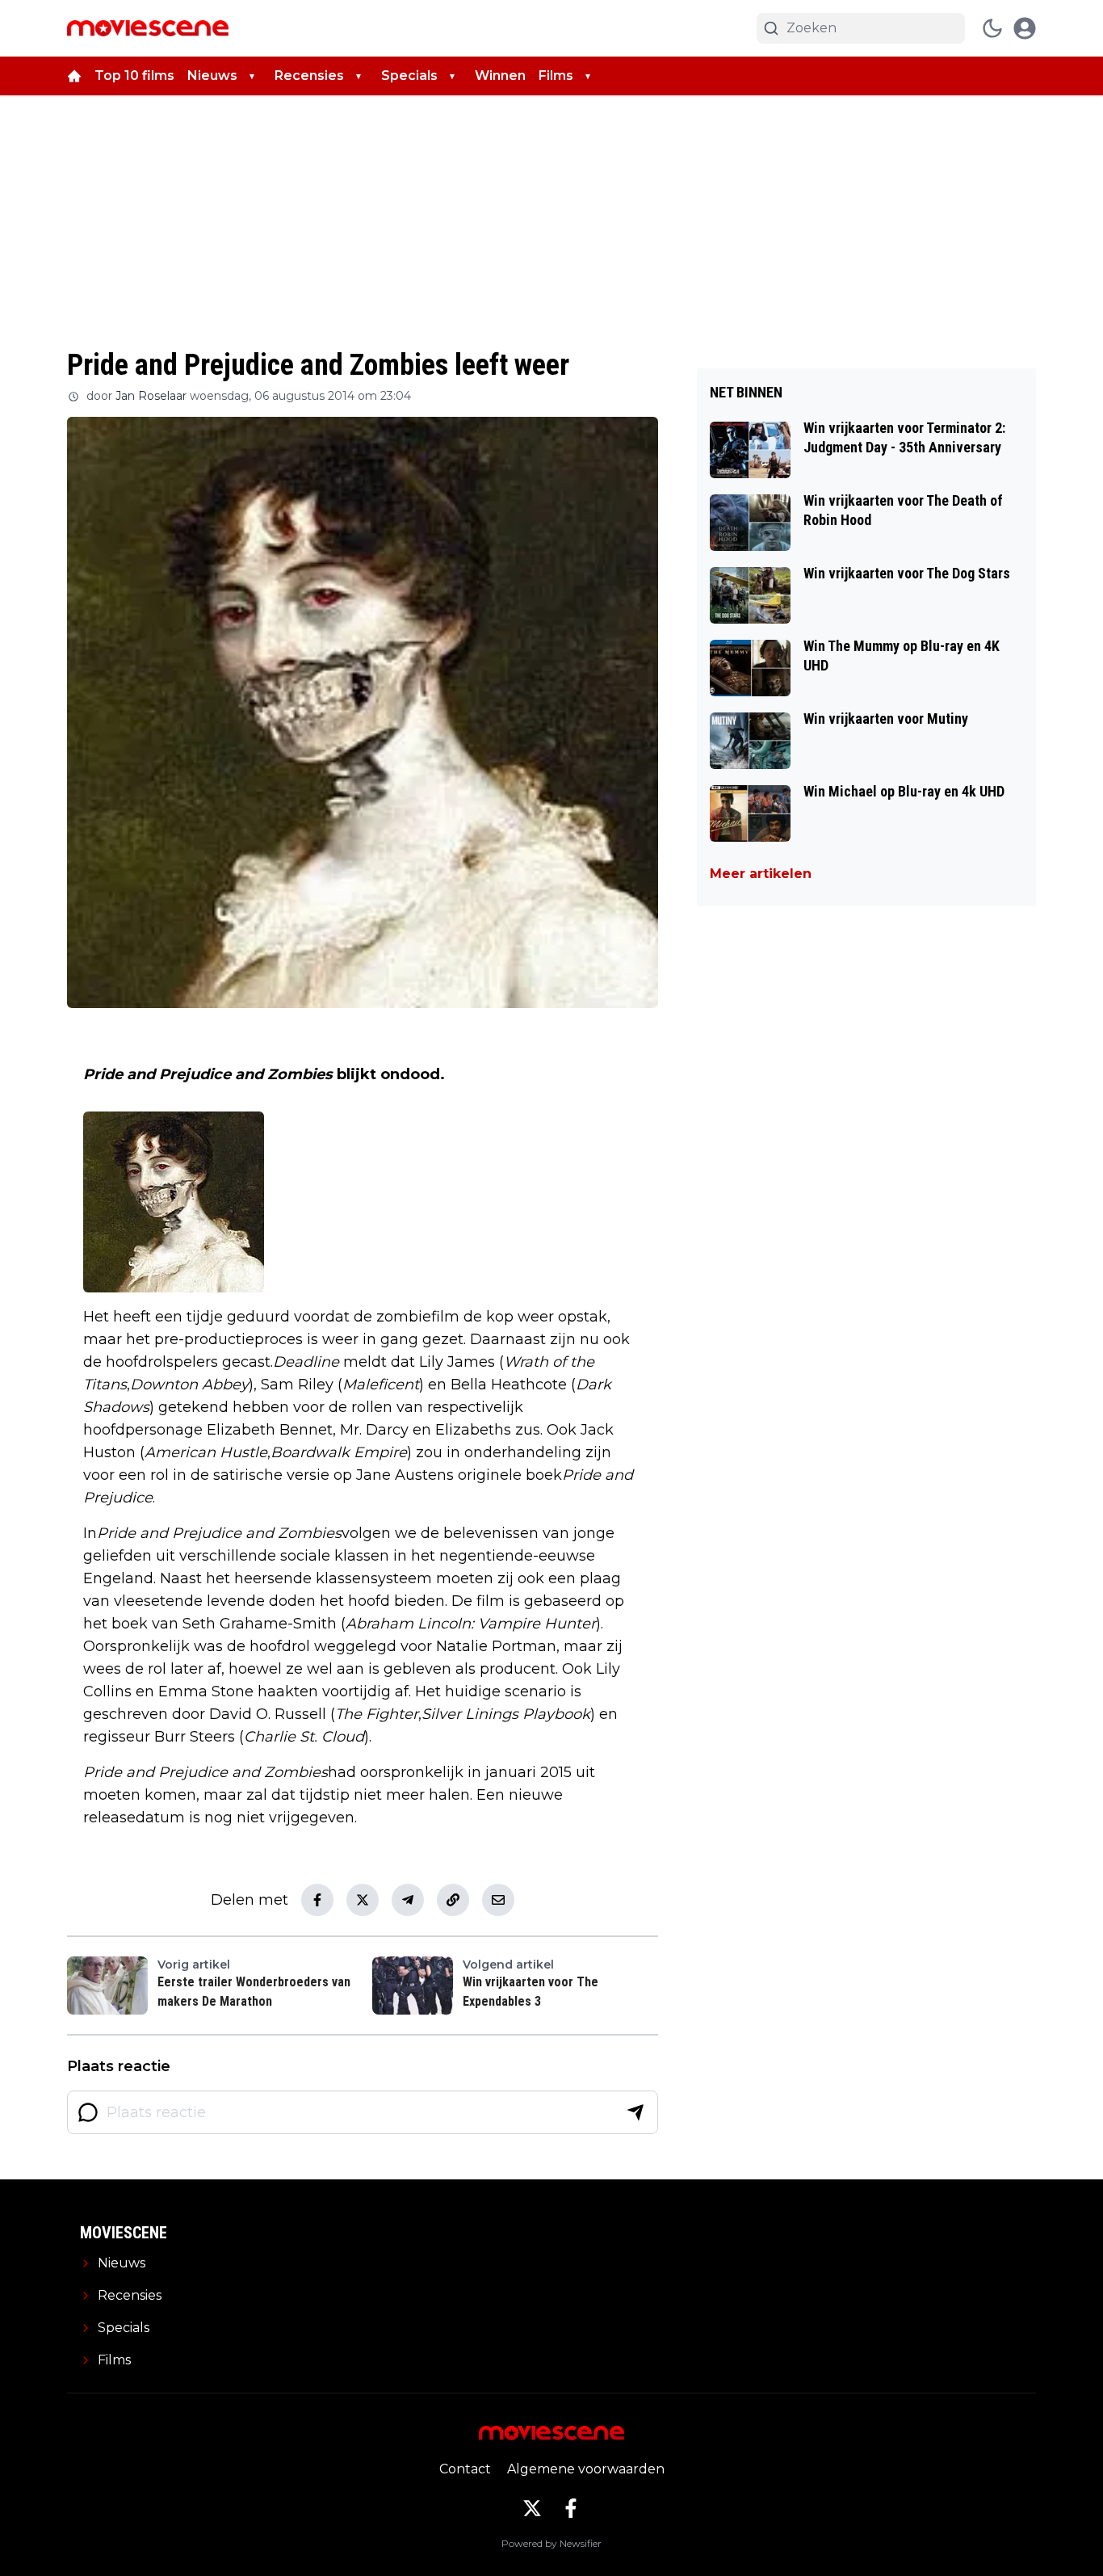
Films (556, 76)
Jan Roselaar (151, 396)
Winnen (500, 76)
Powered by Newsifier (551, 2543)
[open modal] (1025, 28)
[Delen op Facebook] (317, 1900)
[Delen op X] (363, 1900)
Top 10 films (134, 76)
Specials (409, 76)
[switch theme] (992, 28)
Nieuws (212, 76)
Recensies (309, 76)
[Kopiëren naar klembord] (453, 1900)
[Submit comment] (635, 2112)
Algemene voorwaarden (586, 2469)
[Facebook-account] (571, 2508)
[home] (74, 76)
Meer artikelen (761, 874)
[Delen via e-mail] (498, 1900)
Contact (465, 2469)
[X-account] (532, 2508)
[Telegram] (408, 1900)
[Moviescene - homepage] (148, 28)
